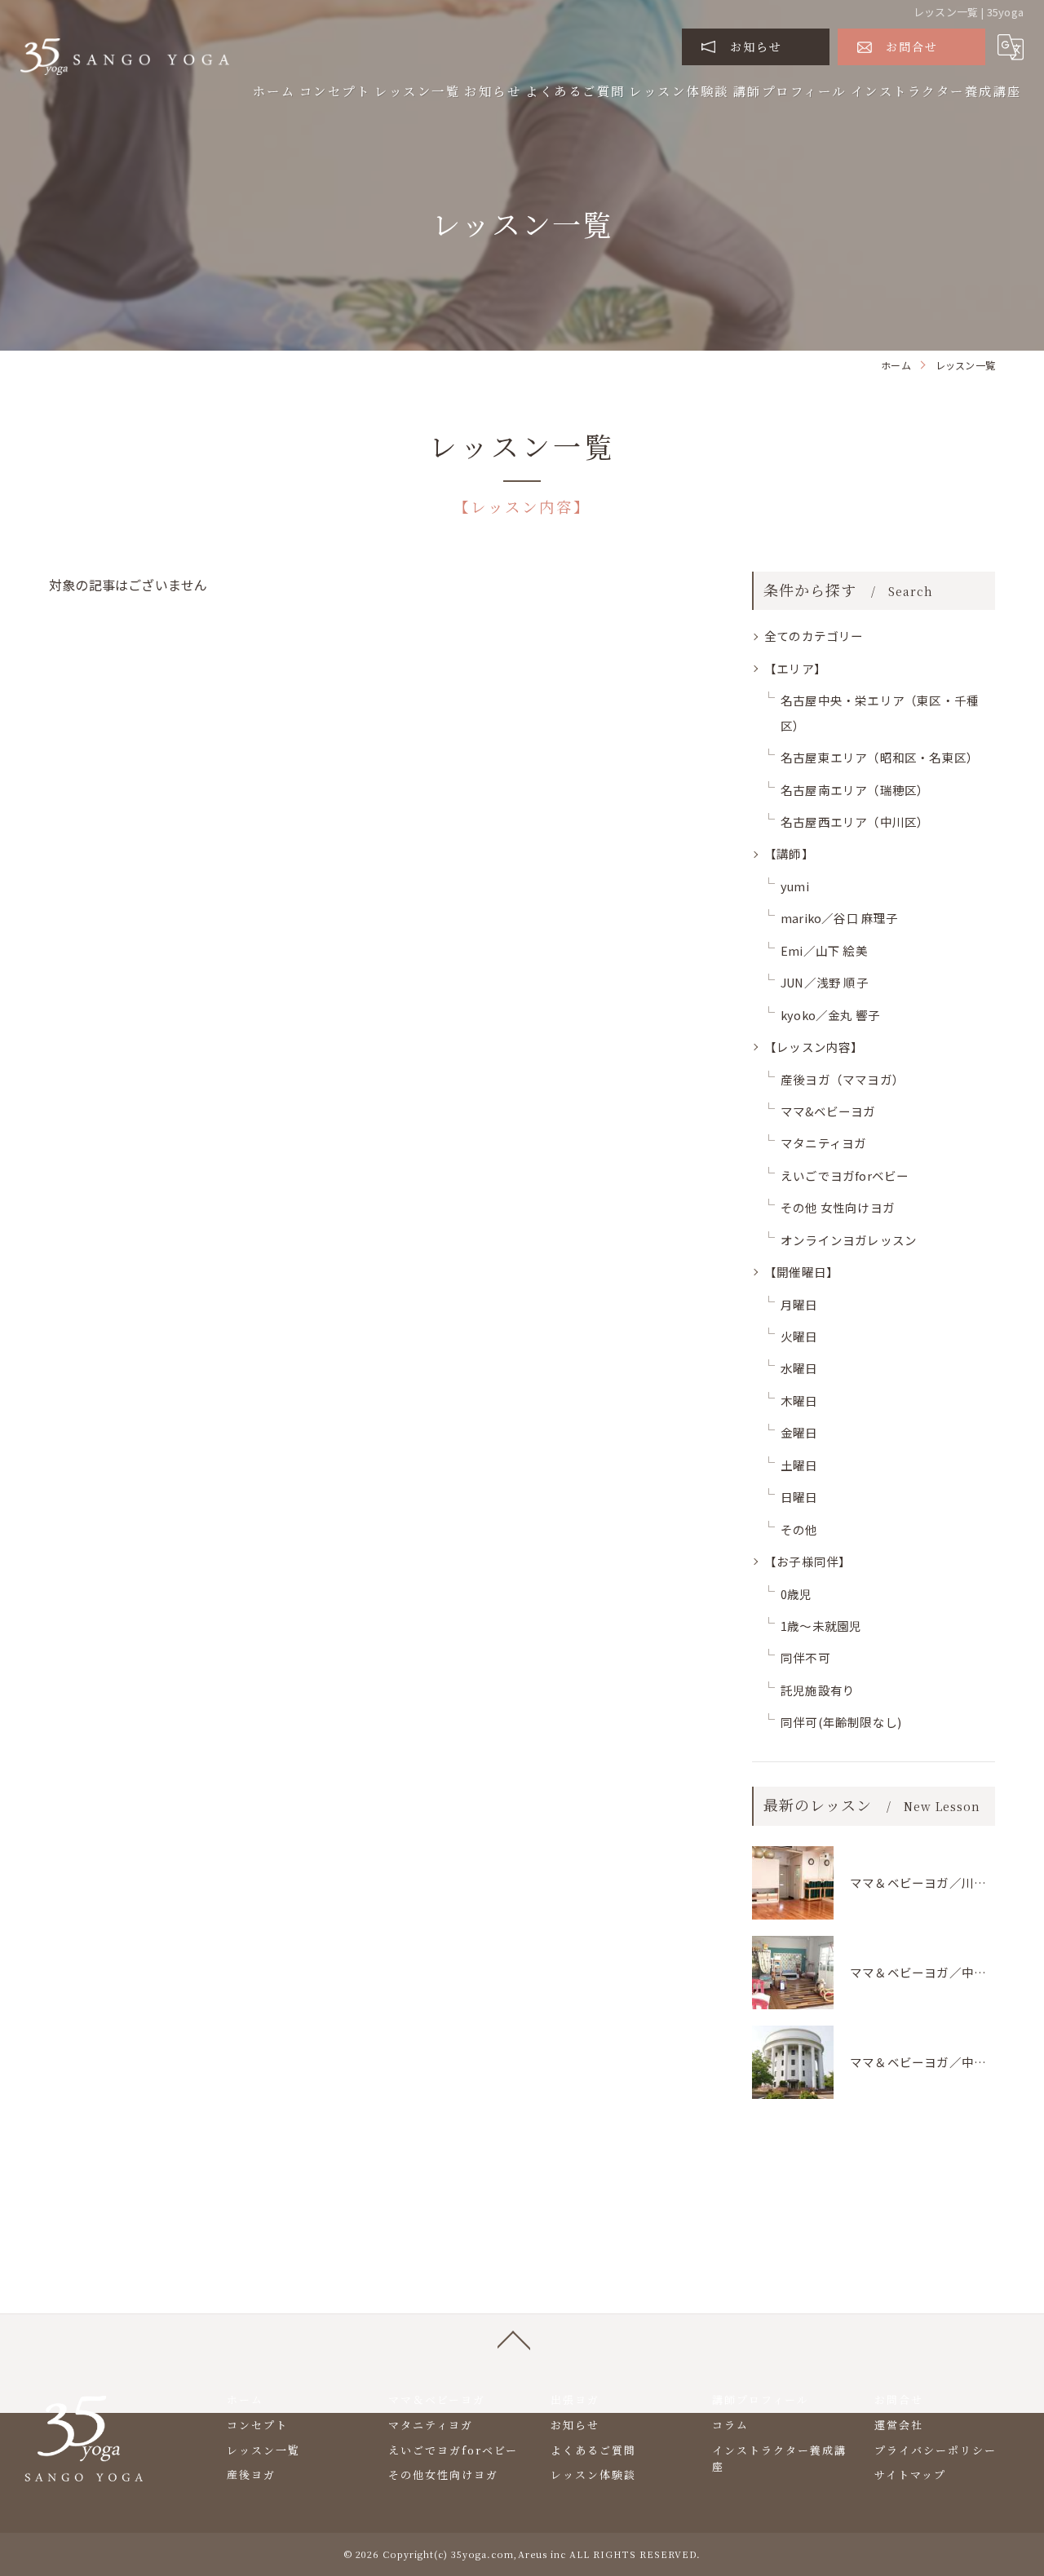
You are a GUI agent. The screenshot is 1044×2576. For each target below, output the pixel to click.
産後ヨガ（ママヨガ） (843, 1079)
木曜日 (799, 1401)
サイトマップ (910, 2474)
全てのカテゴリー (814, 636)
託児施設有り (818, 1690)
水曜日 (799, 1368)
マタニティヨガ (823, 1143)
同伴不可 (805, 1657)
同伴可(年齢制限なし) (841, 1722)
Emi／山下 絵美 (824, 950)
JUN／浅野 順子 (825, 982)
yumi (795, 886)
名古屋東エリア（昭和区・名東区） (880, 757)
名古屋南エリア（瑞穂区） (855, 790)
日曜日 (799, 1497)
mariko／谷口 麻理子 (840, 918)
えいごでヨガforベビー (845, 1175)
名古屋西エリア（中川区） (855, 822)
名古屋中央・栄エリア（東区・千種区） (880, 712)
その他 (799, 1529)
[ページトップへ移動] (514, 2339)
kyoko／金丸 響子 (830, 1015)
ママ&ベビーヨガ (828, 1111)
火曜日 (799, 1336)
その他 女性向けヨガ (838, 1207)
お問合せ (912, 46)
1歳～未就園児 (821, 1626)
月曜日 (799, 1304)
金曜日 (799, 1432)
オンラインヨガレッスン (849, 1240)
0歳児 (796, 1594)
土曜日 (799, 1465)
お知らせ (756, 46)
